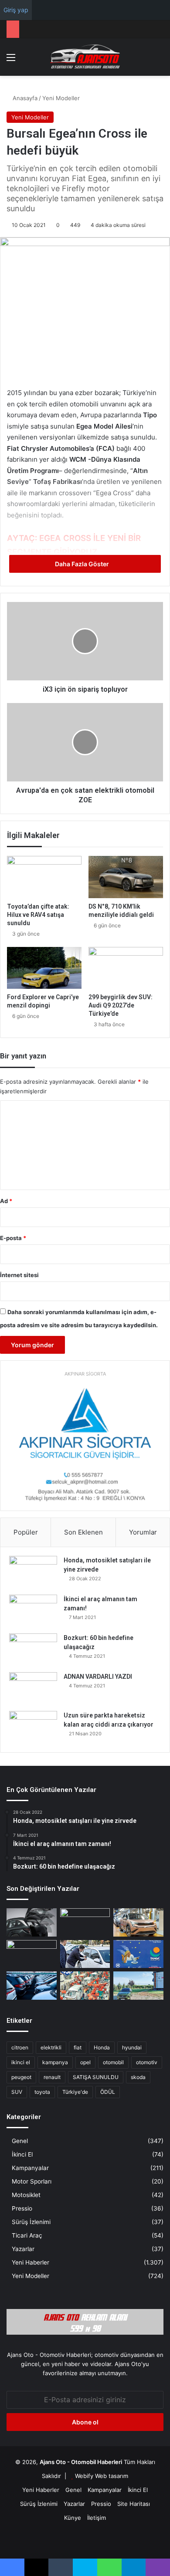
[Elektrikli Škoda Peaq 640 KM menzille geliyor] (138, 1922)
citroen (20, 2047)
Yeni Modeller (61, 98)
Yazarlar (23, 2249)
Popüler (26, 1532)
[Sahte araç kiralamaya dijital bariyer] (85, 1954)
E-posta (13, 1238)
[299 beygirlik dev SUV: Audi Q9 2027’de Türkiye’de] (126, 968)
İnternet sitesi (19, 1275)
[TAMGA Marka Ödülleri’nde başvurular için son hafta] (138, 1954)
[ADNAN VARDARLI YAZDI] (33, 1689)
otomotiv (147, 2062)
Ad (6, 1201)
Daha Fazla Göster (83, 564)
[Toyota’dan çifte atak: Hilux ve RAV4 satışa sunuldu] (44, 877)
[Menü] (11, 60)
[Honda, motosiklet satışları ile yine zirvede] (33, 1572)
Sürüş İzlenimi (31, 2222)
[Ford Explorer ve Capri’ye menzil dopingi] (44, 968)
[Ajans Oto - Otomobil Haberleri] (85, 57)
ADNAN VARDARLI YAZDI (98, 1677)
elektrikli (51, 2047)
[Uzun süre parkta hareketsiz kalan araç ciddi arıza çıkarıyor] (33, 1727)
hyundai (132, 2047)
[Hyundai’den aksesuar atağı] (32, 1922)
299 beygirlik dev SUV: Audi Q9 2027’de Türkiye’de (121, 1005)
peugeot (21, 2077)
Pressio (22, 2208)
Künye (73, 2518)
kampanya (55, 2062)
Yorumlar (143, 1532)
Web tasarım (112, 2476)
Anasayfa (24, 98)
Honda (102, 2047)
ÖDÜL (108, 2092)
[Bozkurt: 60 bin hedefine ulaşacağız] (33, 1650)
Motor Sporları (32, 2181)
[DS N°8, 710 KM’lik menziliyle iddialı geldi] (126, 877)
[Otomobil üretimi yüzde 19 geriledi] (85, 1986)
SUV (17, 2092)
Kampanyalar (30, 2168)
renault (52, 2077)
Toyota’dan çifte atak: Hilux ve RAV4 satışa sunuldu (38, 915)
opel (85, 2062)
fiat (78, 2047)
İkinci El (22, 2154)
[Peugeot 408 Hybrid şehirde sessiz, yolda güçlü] (138, 1986)
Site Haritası (134, 2504)
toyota (42, 2092)
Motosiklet (26, 2195)
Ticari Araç (27, 2235)
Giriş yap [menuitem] (16, 10)
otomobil (113, 2062)
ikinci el (21, 2062)
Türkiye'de (75, 2092)
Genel (20, 2141)
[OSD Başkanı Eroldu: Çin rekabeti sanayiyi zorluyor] (32, 1986)
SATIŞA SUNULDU (96, 2077)
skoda (138, 2077)
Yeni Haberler (31, 2262)
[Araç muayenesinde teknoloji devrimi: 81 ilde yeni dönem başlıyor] (85, 1922)
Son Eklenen (83, 1532)
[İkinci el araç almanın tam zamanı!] (33, 1611)
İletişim (97, 2518)
